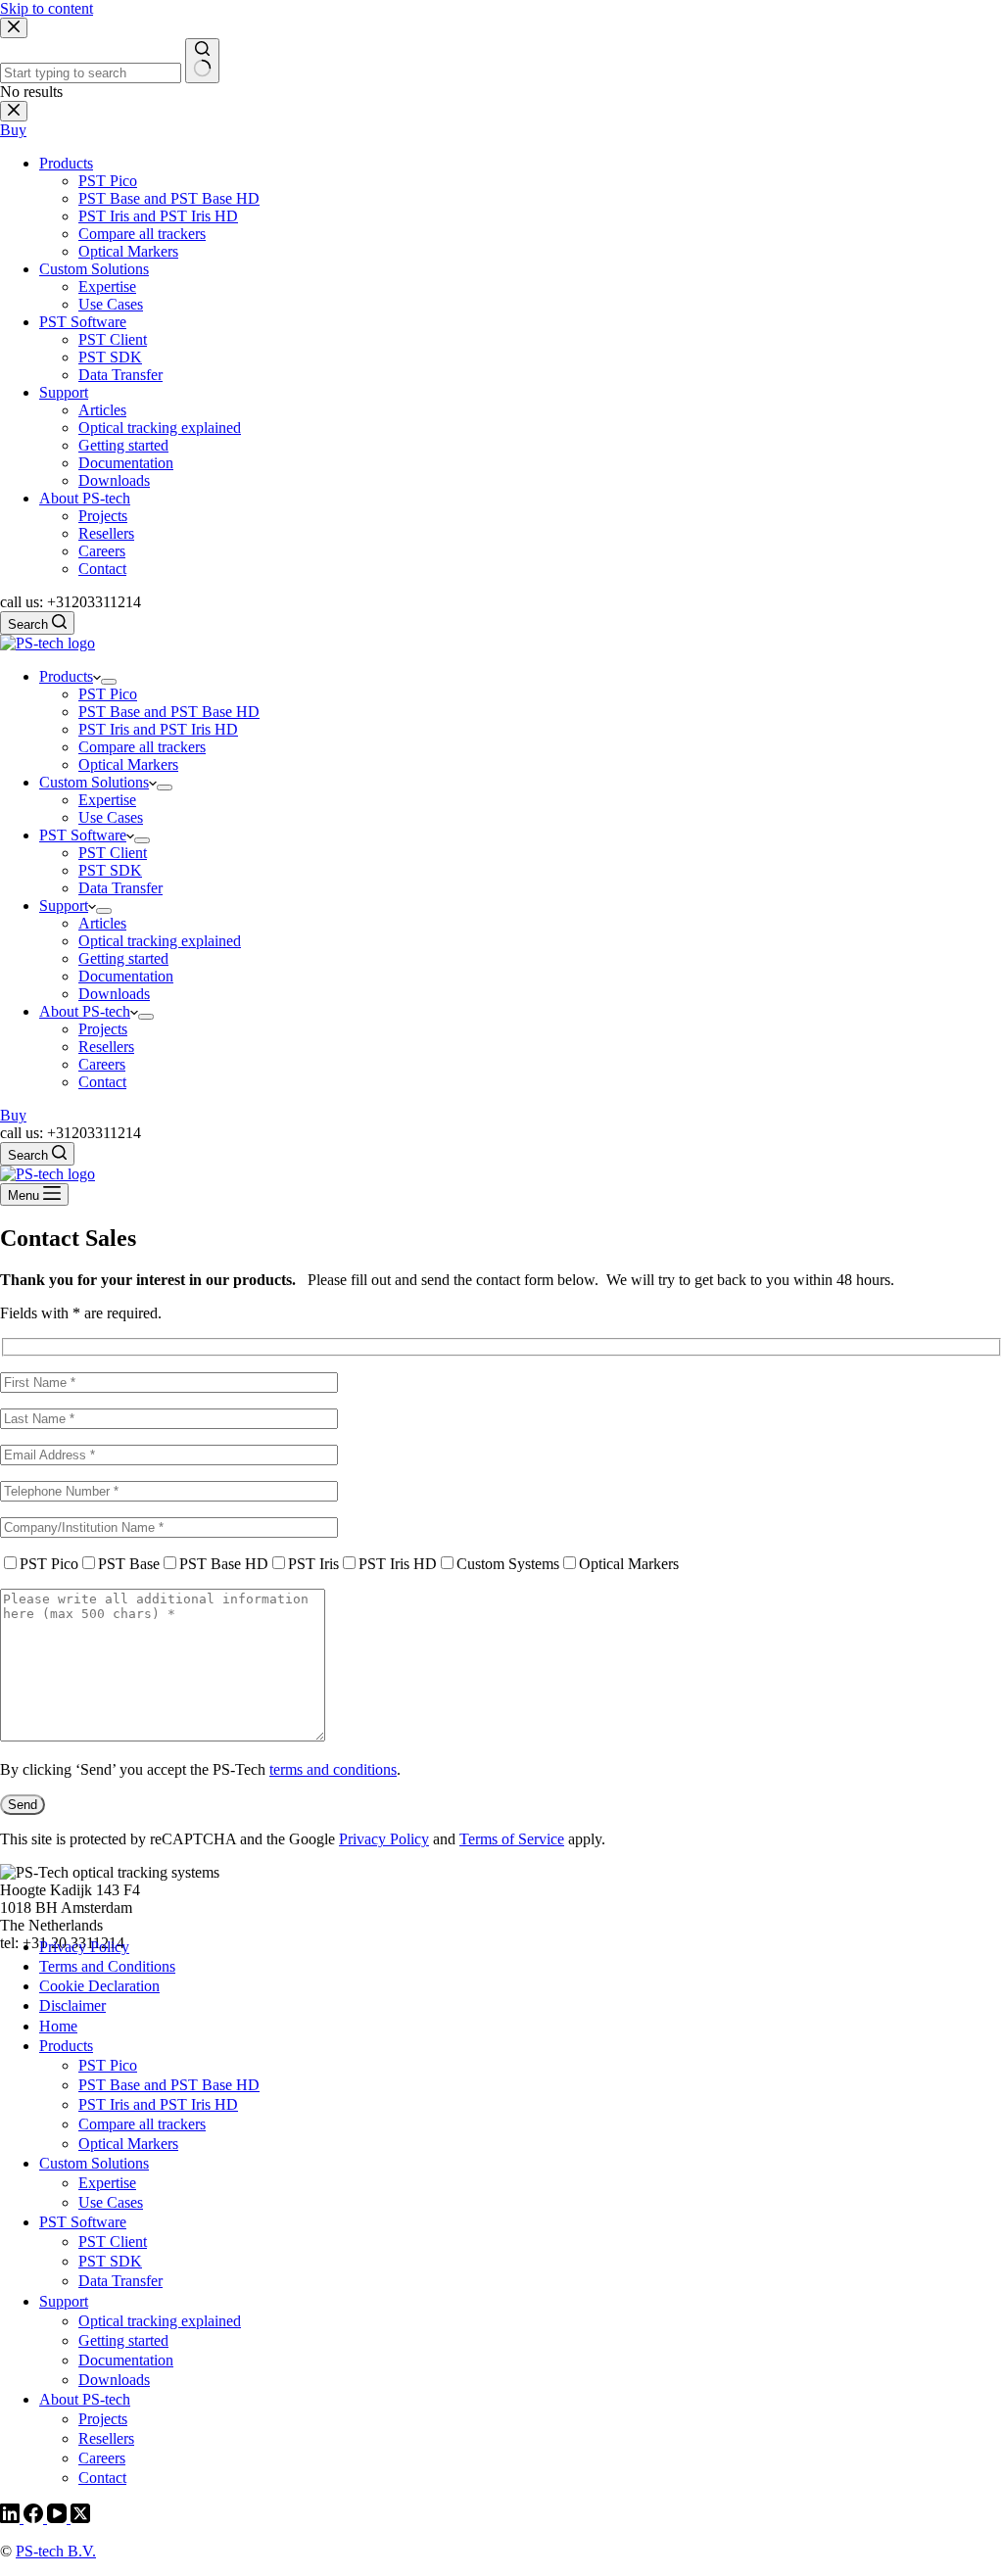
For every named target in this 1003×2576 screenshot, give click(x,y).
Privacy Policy (384, 1839)
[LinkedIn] (12, 2518)
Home (58, 2026)
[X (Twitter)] (80, 2518)
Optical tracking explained (160, 941)
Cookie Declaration (99, 1986)
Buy (13, 1115)
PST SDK (110, 870)
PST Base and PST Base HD (169, 712)
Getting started (123, 958)
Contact (102, 1082)
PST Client (113, 853)
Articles (102, 923)
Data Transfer (120, 888)
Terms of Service (512, 1839)
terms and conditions (333, 1769)
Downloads (114, 994)
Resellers (106, 1047)
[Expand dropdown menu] (109, 682)
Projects (103, 1029)
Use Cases (111, 817)
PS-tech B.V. (56, 2551)
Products (66, 676)
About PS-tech (85, 1011)
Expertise (107, 800)
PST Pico (108, 694)
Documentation (126, 976)
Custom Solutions (94, 782)
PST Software (83, 835)
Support (64, 906)
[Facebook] (35, 2518)
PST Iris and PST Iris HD (158, 729)
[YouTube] (59, 2518)
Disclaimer (72, 2005)
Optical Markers (128, 764)
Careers (102, 1064)
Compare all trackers (142, 747)
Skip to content (47, 8)
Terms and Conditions (107, 1966)
